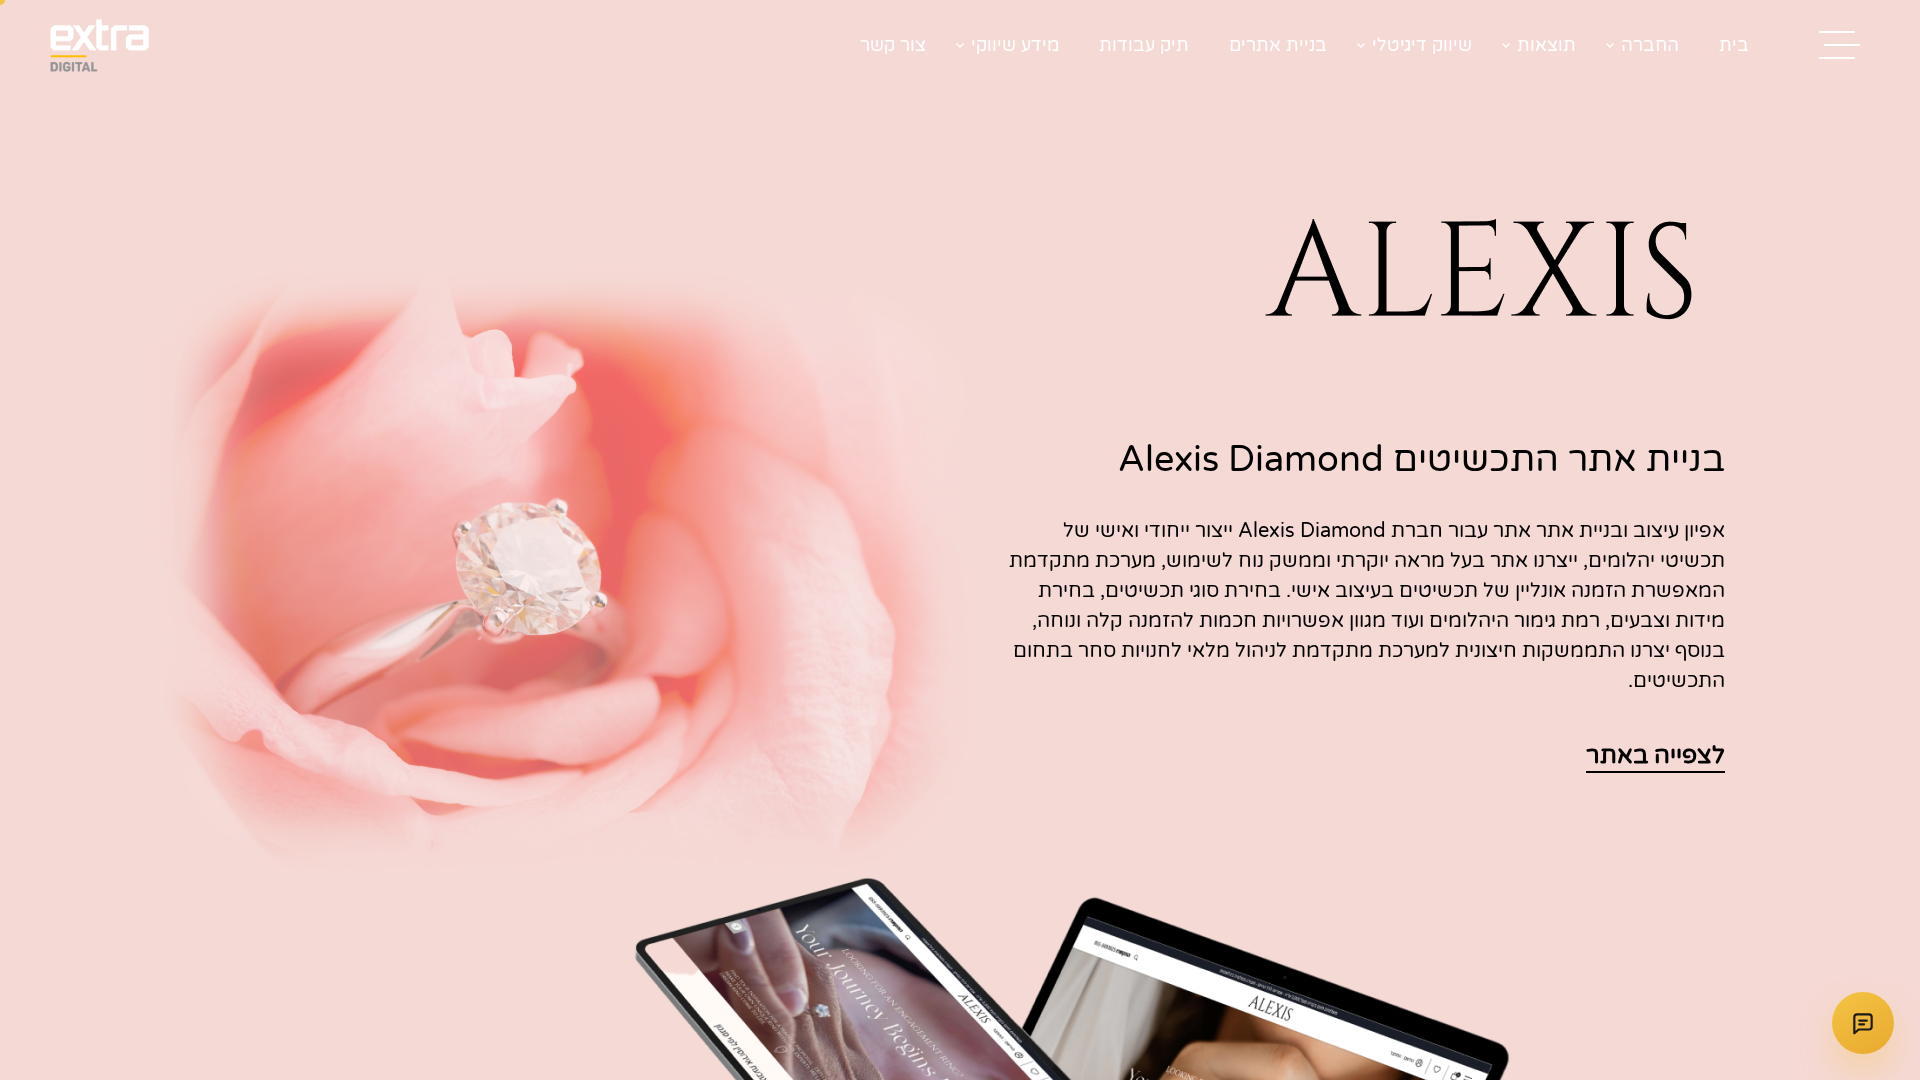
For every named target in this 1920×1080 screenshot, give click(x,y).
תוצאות (1546, 45)
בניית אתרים (1278, 45)
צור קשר (893, 45)
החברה (1650, 45)
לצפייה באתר (1655, 755)
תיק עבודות (1144, 45)
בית (1734, 45)
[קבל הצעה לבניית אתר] (1863, 1023)
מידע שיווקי (1015, 45)
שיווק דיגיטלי (1422, 45)
